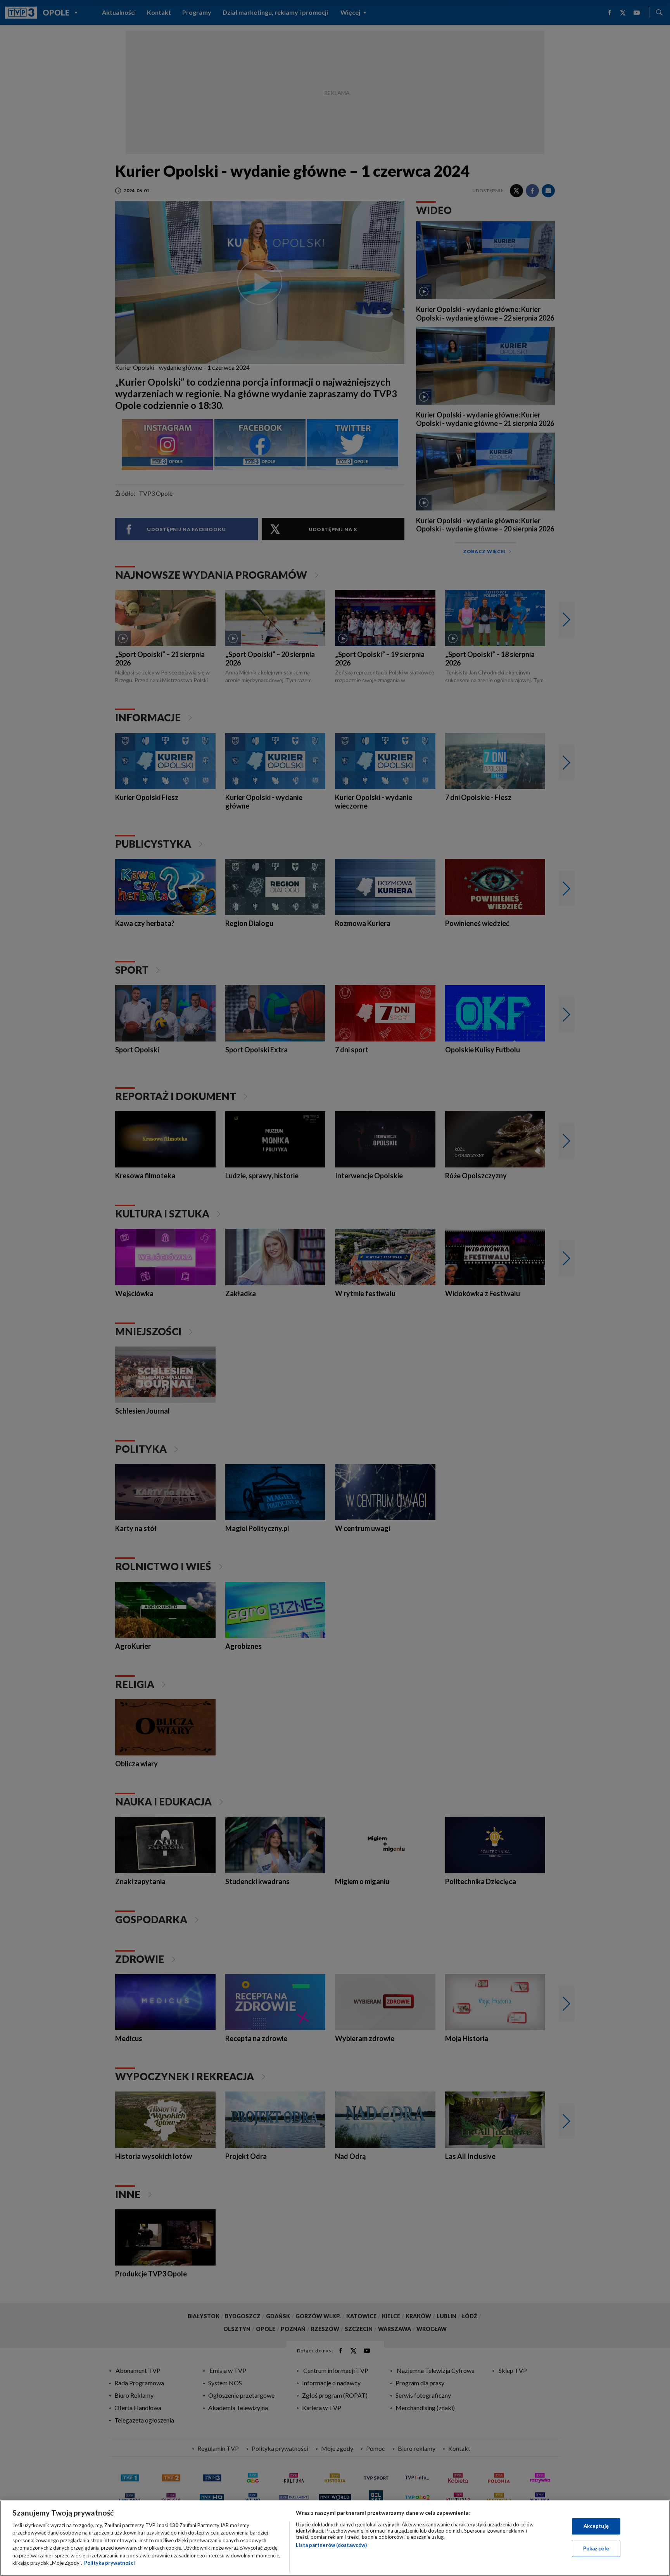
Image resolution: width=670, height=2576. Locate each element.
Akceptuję (596, 2526)
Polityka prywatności (110, 2563)
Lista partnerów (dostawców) (331, 2545)
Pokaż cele (596, 2548)
